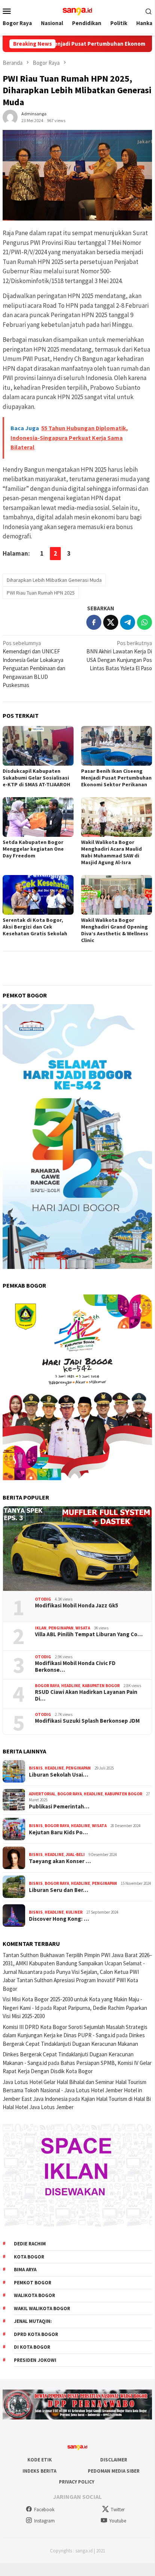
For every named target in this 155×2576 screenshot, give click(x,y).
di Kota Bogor (32, 2347)
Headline (71, 1686)
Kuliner (74, 1912)
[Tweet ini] (111, 622)
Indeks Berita (39, 2471)
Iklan (41, 1628)
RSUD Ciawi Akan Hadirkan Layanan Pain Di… (86, 1695)
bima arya (25, 2270)
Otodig (43, 1599)
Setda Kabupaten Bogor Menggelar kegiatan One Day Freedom (33, 849)
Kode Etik (40, 2460)
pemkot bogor (33, 2283)
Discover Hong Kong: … (59, 1919)
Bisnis (36, 1768)
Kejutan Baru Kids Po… (58, 1832)
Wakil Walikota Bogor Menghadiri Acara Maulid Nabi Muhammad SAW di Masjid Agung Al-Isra (111, 852)
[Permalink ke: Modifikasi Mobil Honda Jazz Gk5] (77, 1549)
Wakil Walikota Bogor (42, 2308)
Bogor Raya (47, 1686)
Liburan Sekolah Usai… (59, 1775)
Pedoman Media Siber (114, 2471)
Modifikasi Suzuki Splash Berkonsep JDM (87, 1721)
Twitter (118, 2510)
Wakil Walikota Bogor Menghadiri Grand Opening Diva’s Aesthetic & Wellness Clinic (115, 930)
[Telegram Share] (128, 622)
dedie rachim (30, 2244)
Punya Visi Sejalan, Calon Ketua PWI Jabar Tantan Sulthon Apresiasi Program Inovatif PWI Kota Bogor (71, 1980)
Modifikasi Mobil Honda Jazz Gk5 (77, 1606)
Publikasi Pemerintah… (59, 1807)
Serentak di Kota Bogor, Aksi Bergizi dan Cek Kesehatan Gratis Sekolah (35, 927)
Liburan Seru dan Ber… (59, 1890)
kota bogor (29, 2257)
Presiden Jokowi (35, 2360)
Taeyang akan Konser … (60, 1861)
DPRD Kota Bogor (36, 2334)
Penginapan (61, 1628)
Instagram (44, 2521)
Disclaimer (114, 2460)
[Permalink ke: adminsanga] (10, 116)
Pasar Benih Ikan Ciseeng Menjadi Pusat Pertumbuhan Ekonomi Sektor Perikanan (116, 778)
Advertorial (42, 1794)
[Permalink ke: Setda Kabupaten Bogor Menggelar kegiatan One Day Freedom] (38, 817)
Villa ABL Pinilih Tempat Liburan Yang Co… (89, 1634)
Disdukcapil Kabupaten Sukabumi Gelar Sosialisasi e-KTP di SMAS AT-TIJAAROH (36, 778)
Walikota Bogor (35, 2295)
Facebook (44, 2510)
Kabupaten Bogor (101, 1686)
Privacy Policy (77, 2482)
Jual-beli (75, 1854)
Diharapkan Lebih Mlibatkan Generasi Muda (54, 580)
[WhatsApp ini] (144, 622)
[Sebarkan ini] (94, 622)
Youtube (118, 2521)
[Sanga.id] (77, 10)
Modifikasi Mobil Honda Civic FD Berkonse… (75, 1667)
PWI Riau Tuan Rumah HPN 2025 (41, 593)
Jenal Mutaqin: (33, 2321)
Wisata (83, 1628)
